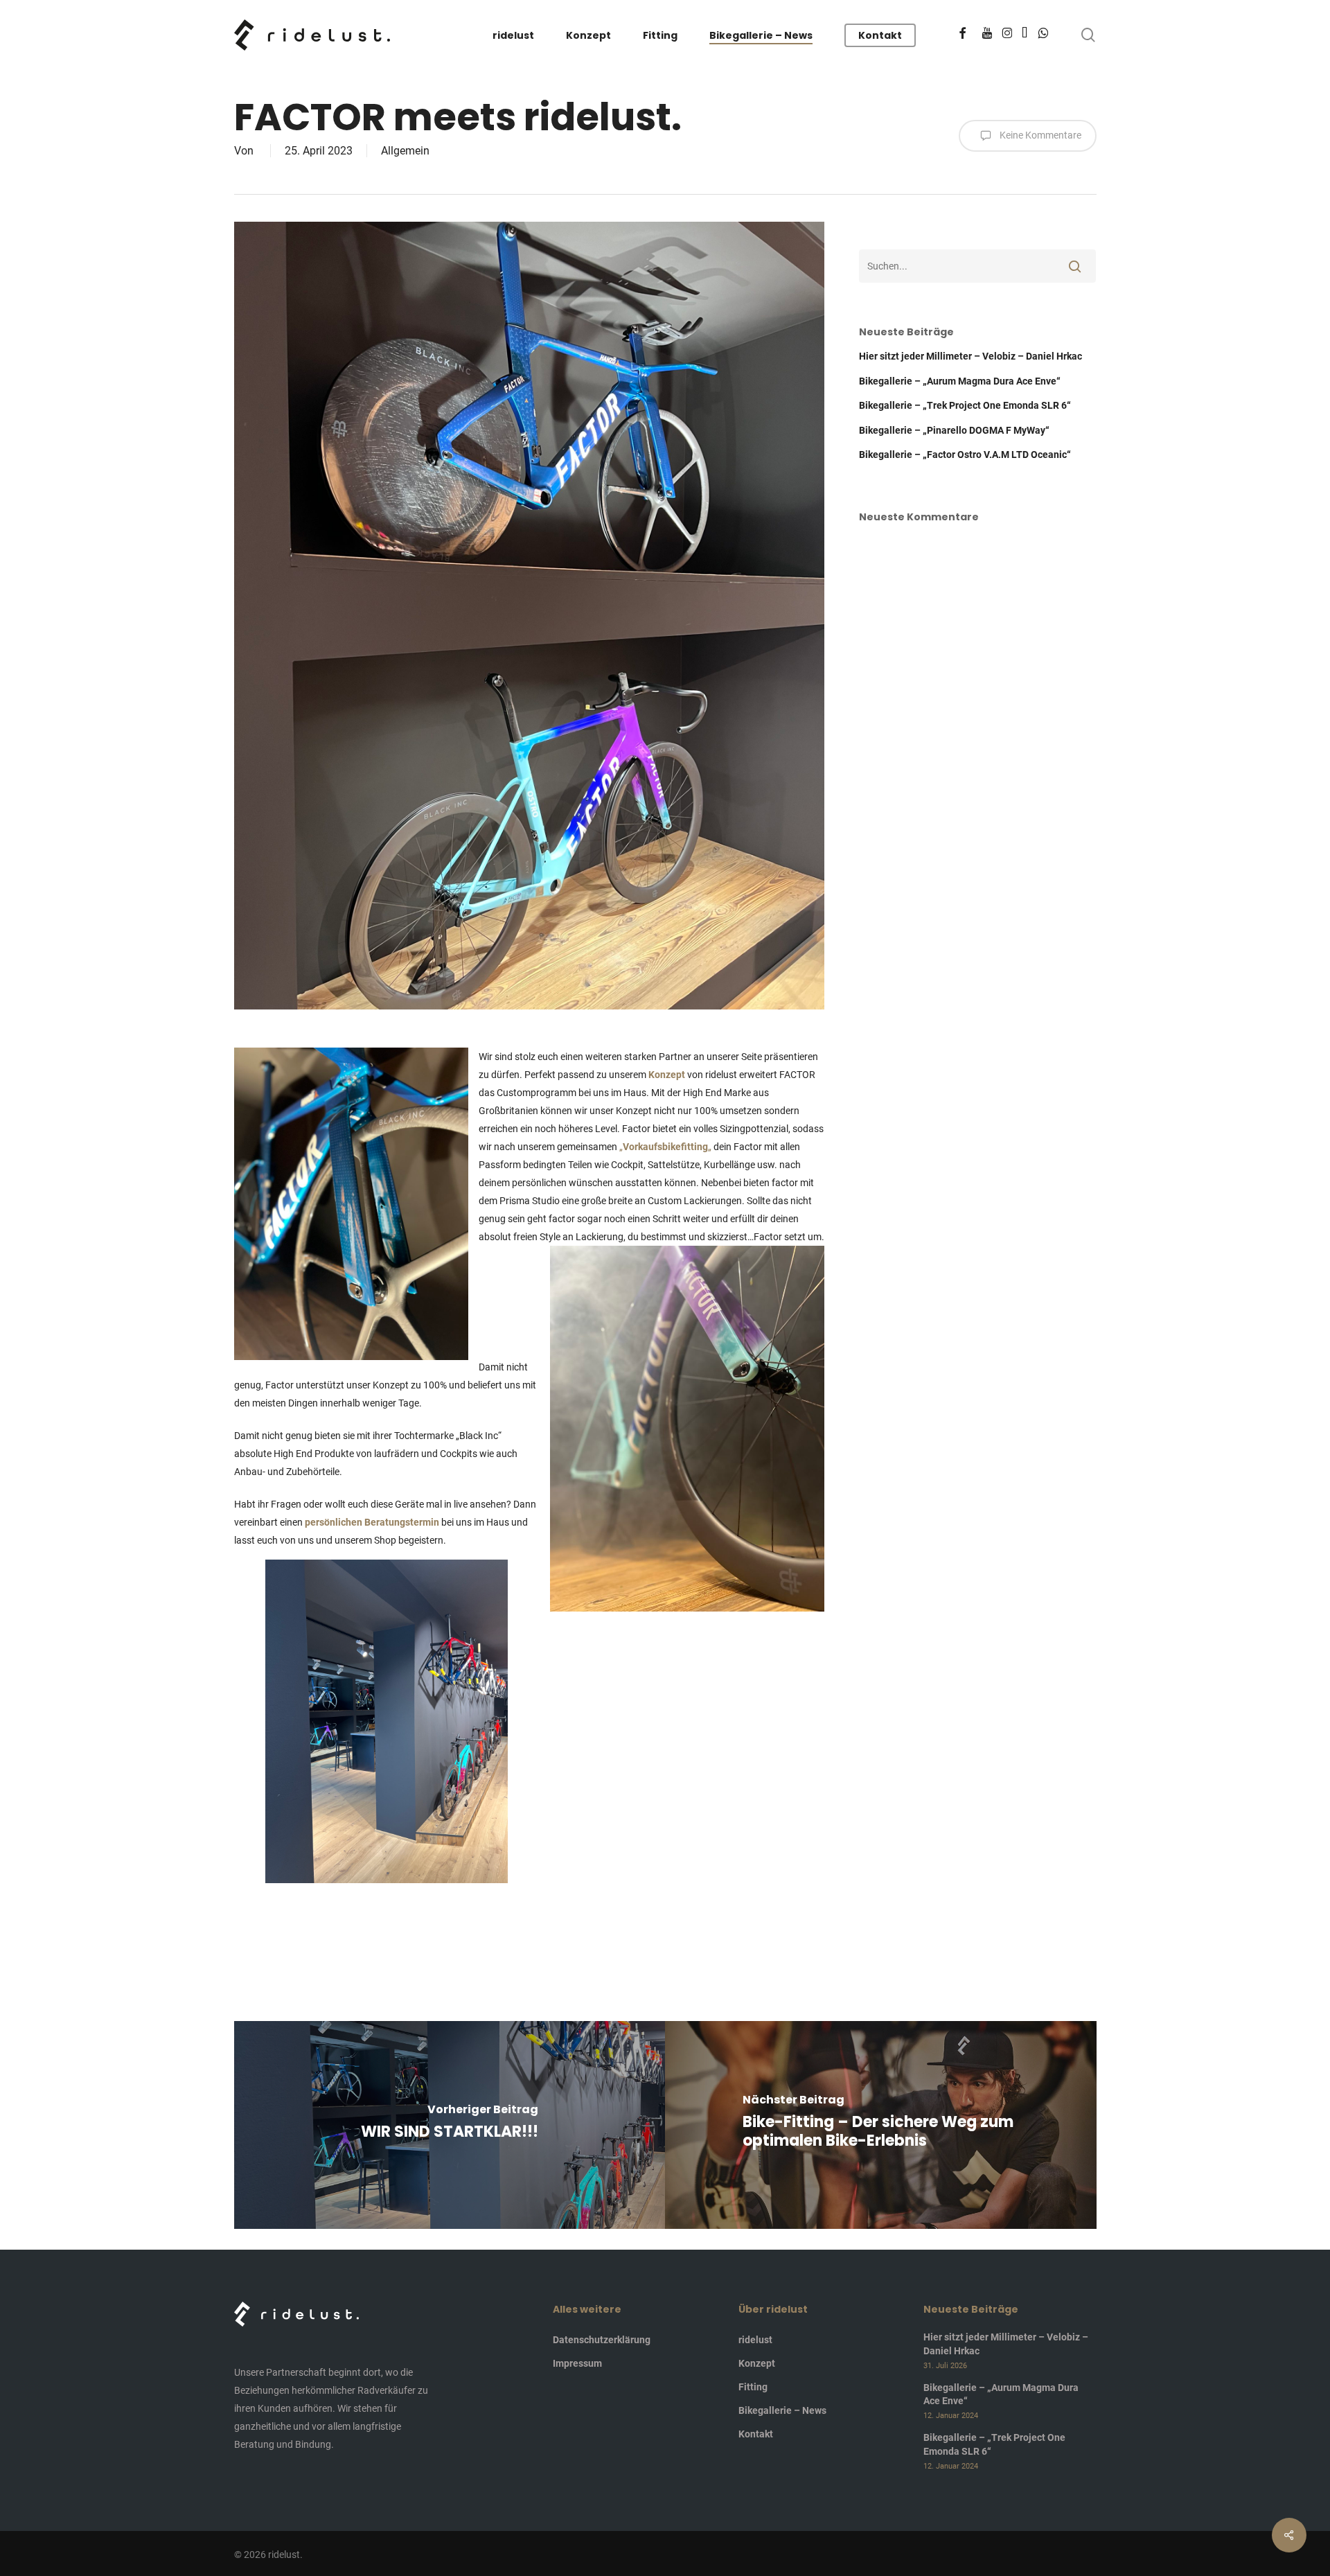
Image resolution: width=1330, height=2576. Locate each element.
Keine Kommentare (1039, 135)
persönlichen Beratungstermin (372, 1522)
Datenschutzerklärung (602, 2340)
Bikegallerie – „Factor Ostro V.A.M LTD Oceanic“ (965, 455)
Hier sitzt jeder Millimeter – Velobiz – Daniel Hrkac (970, 356)
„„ (665, 1147)
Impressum (577, 2363)
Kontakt (756, 2434)
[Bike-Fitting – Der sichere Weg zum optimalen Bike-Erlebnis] (881, 2125)
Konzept (667, 1075)
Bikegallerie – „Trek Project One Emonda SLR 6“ (965, 405)
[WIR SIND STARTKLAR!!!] (450, 2125)
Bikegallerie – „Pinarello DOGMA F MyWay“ (954, 430)
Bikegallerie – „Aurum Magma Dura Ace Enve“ (960, 381)
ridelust (755, 2340)
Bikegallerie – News (782, 2410)
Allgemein (405, 151)
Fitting (753, 2387)
